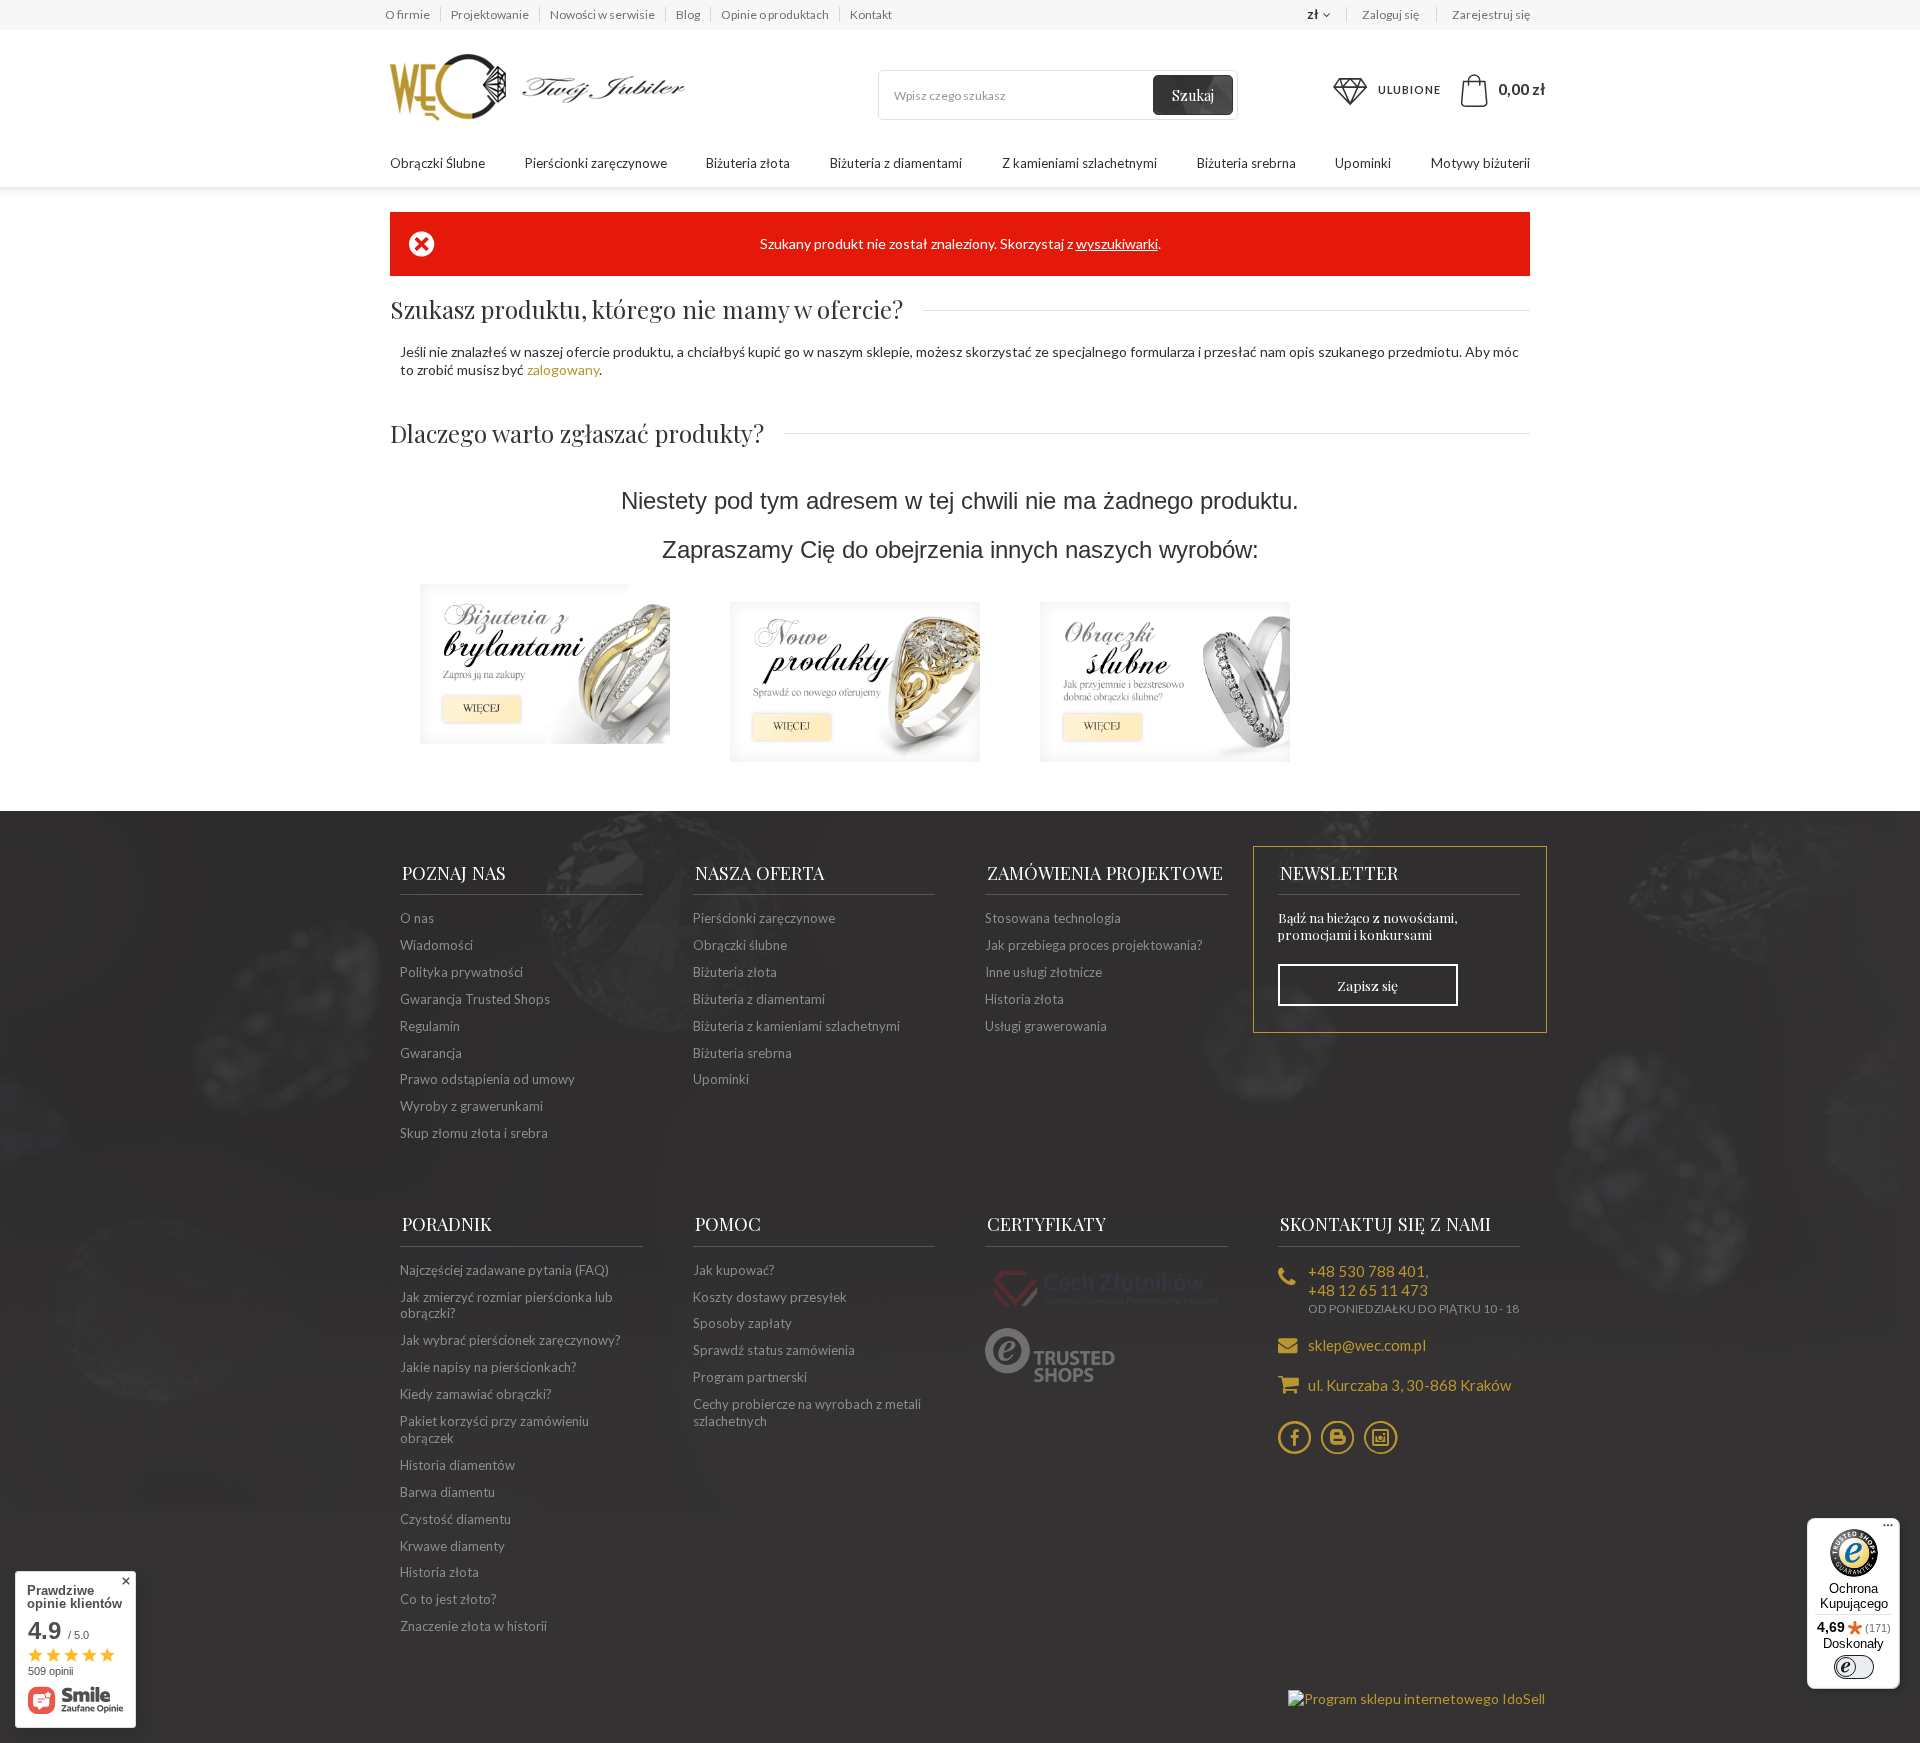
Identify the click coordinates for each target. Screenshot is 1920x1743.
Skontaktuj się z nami (1385, 1224)
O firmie (407, 14)
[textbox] (1058, 95)
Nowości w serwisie (602, 14)
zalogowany (563, 369)
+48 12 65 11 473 (1368, 1290)
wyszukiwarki (1117, 243)
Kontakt (871, 14)
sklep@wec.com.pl (1367, 1345)
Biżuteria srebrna (1246, 163)
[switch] (1854, 1667)
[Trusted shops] (1050, 1377)
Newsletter (1339, 873)
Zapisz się (1367, 985)
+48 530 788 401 (1366, 1271)
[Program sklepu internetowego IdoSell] (1416, 1698)
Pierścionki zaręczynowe (596, 163)
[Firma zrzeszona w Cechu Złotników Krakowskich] (1106, 1309)
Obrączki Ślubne (437, 163)
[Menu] (1888, 1530)
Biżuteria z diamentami (896, 163)
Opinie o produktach (775, 14)
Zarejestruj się (1491, 14)
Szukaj (1193, 95)
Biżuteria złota (748, 163)
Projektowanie (490, 14)
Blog (688, 14)
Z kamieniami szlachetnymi (1079, 163)
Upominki (1363, 163)
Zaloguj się (1391, 14)
